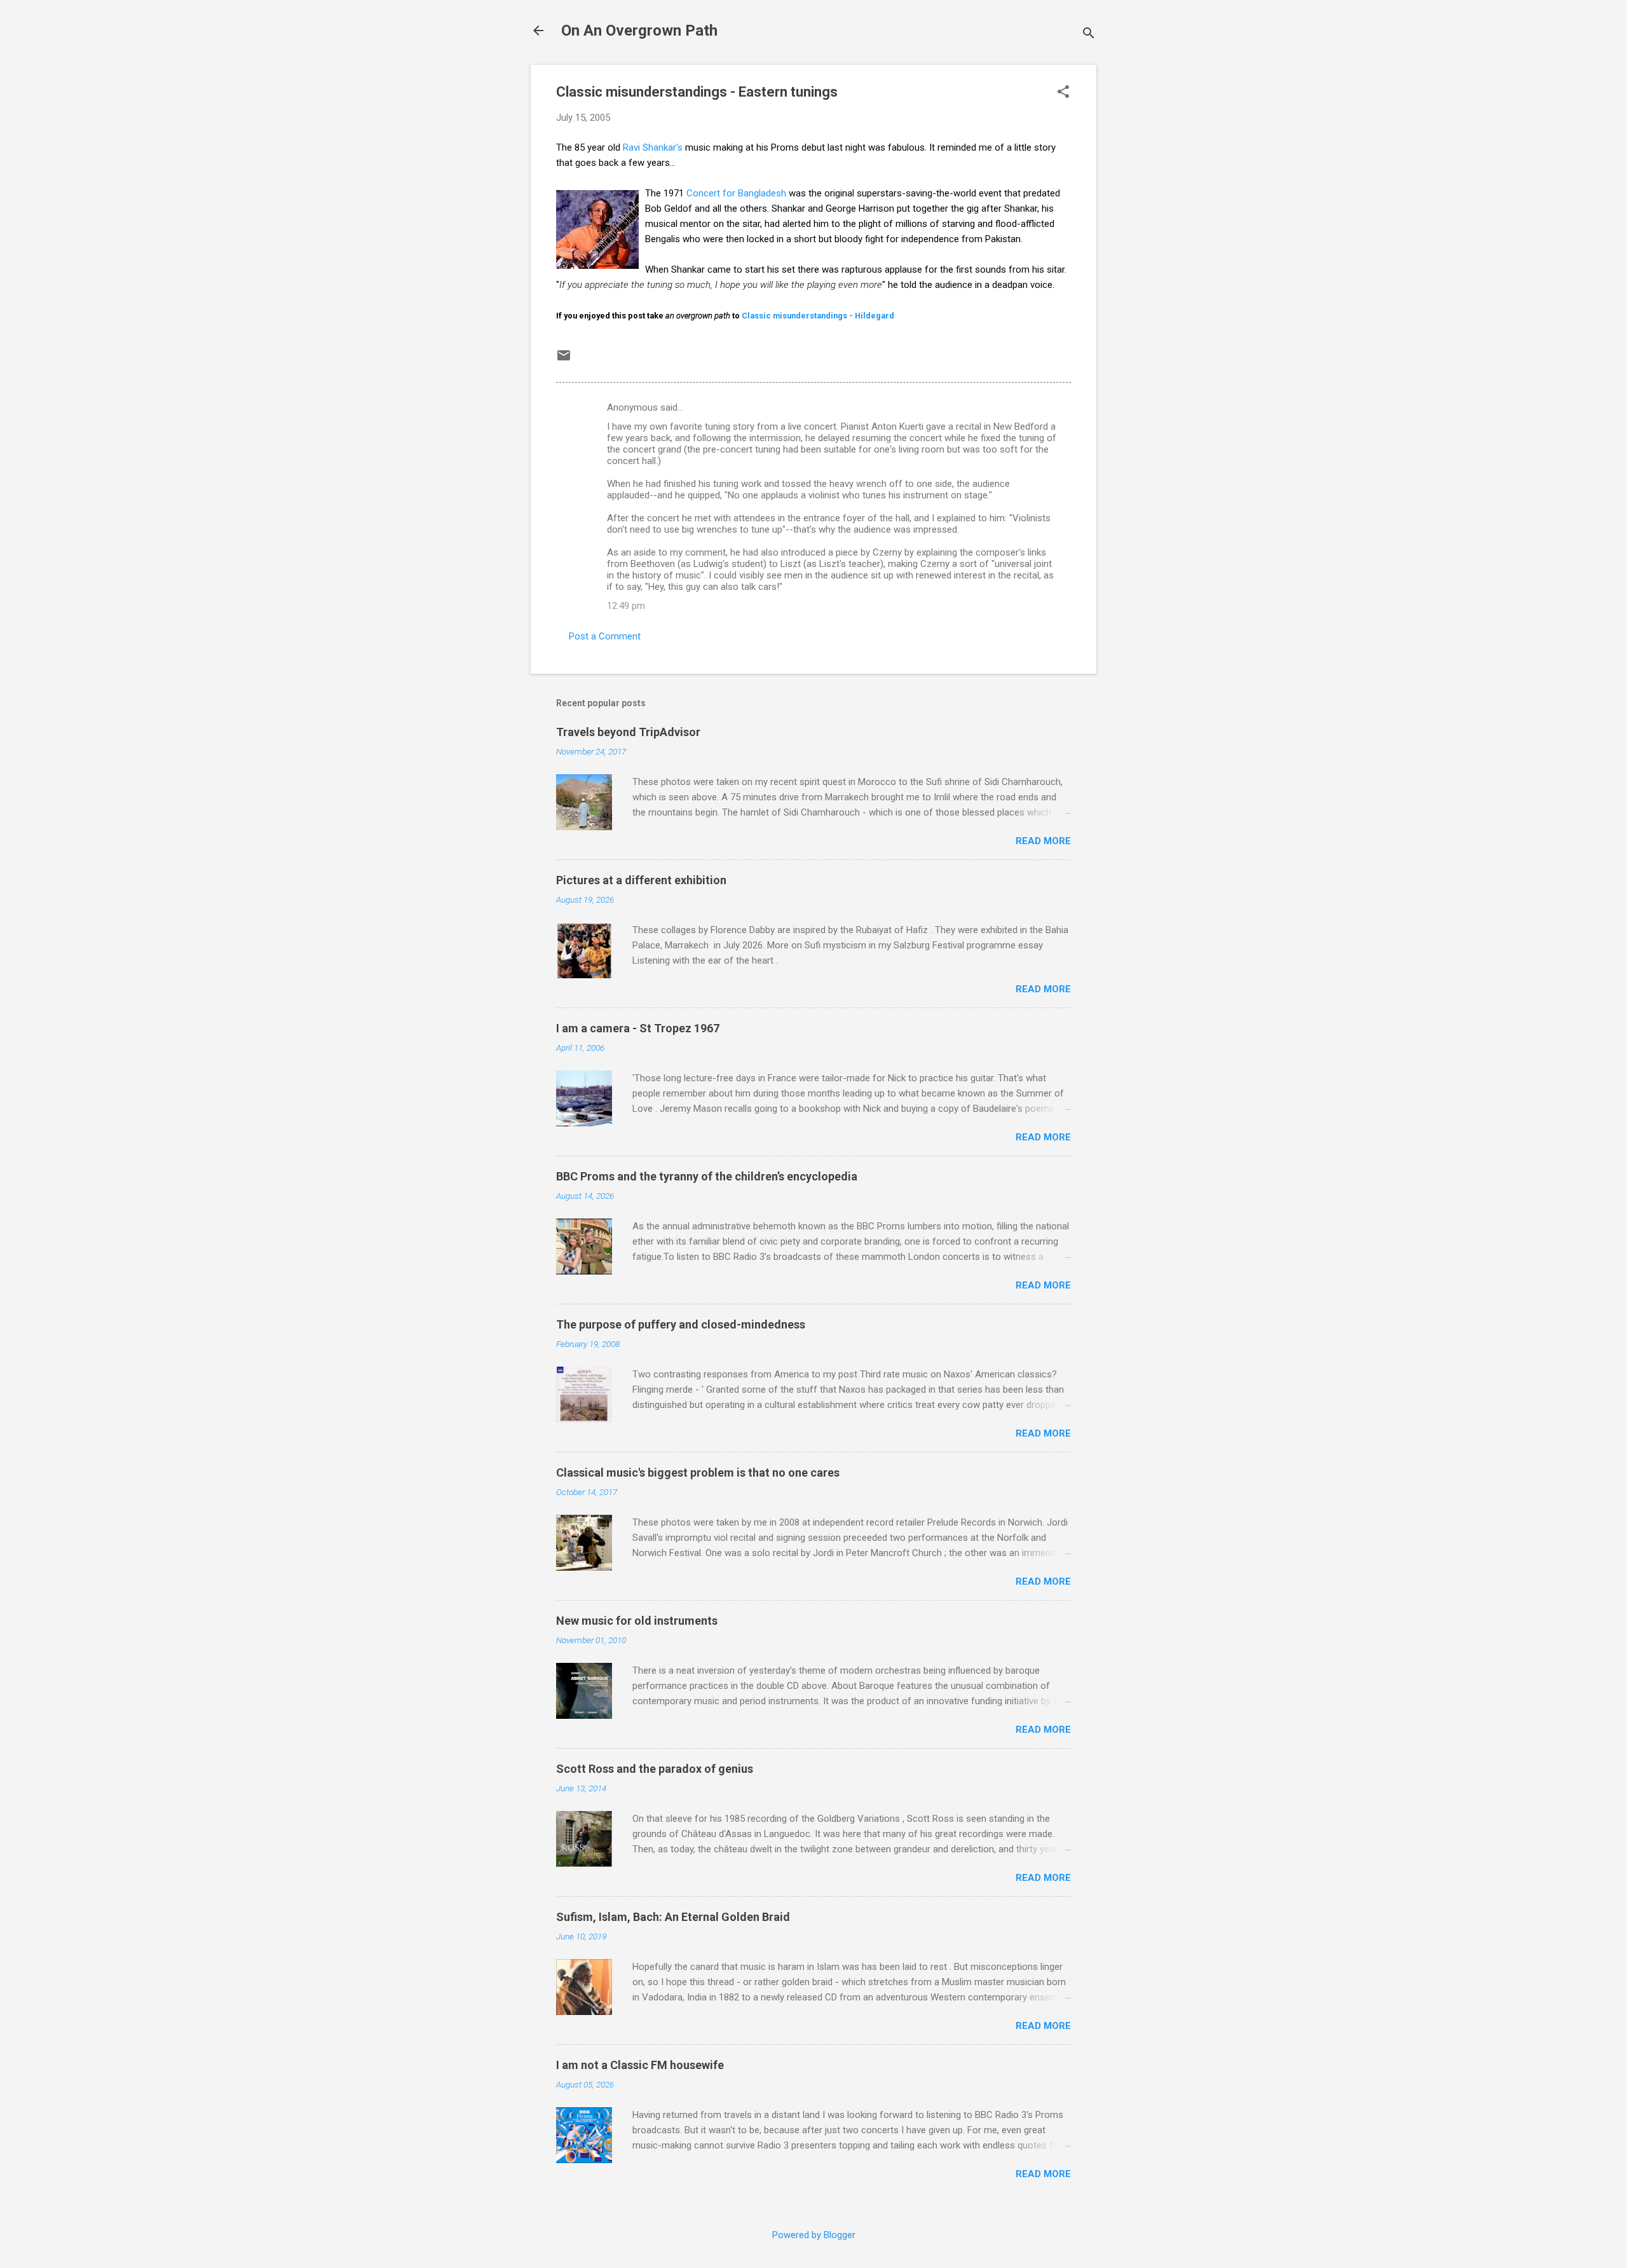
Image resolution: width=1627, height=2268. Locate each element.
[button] (1063, 93)
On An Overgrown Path (639, 31)
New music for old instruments (637, 1621)
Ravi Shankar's (653, 147)
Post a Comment (605, 636)
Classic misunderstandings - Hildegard (818, 316)
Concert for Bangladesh (736, 193)
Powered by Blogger (814, 2235)
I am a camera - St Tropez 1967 (638, 1028)
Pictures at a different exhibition (641, 880)
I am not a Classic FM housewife (640, 2065)
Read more (1043, 841)
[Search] (1089, 35)
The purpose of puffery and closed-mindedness (681, 1324)
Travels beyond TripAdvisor (628, 732)
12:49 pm (626, 606)
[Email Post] (564, 360)
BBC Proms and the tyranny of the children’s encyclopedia (707, 1176)
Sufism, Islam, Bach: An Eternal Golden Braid (673, 1917)
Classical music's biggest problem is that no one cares (698, 1472)
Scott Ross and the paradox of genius (655, 1769)
